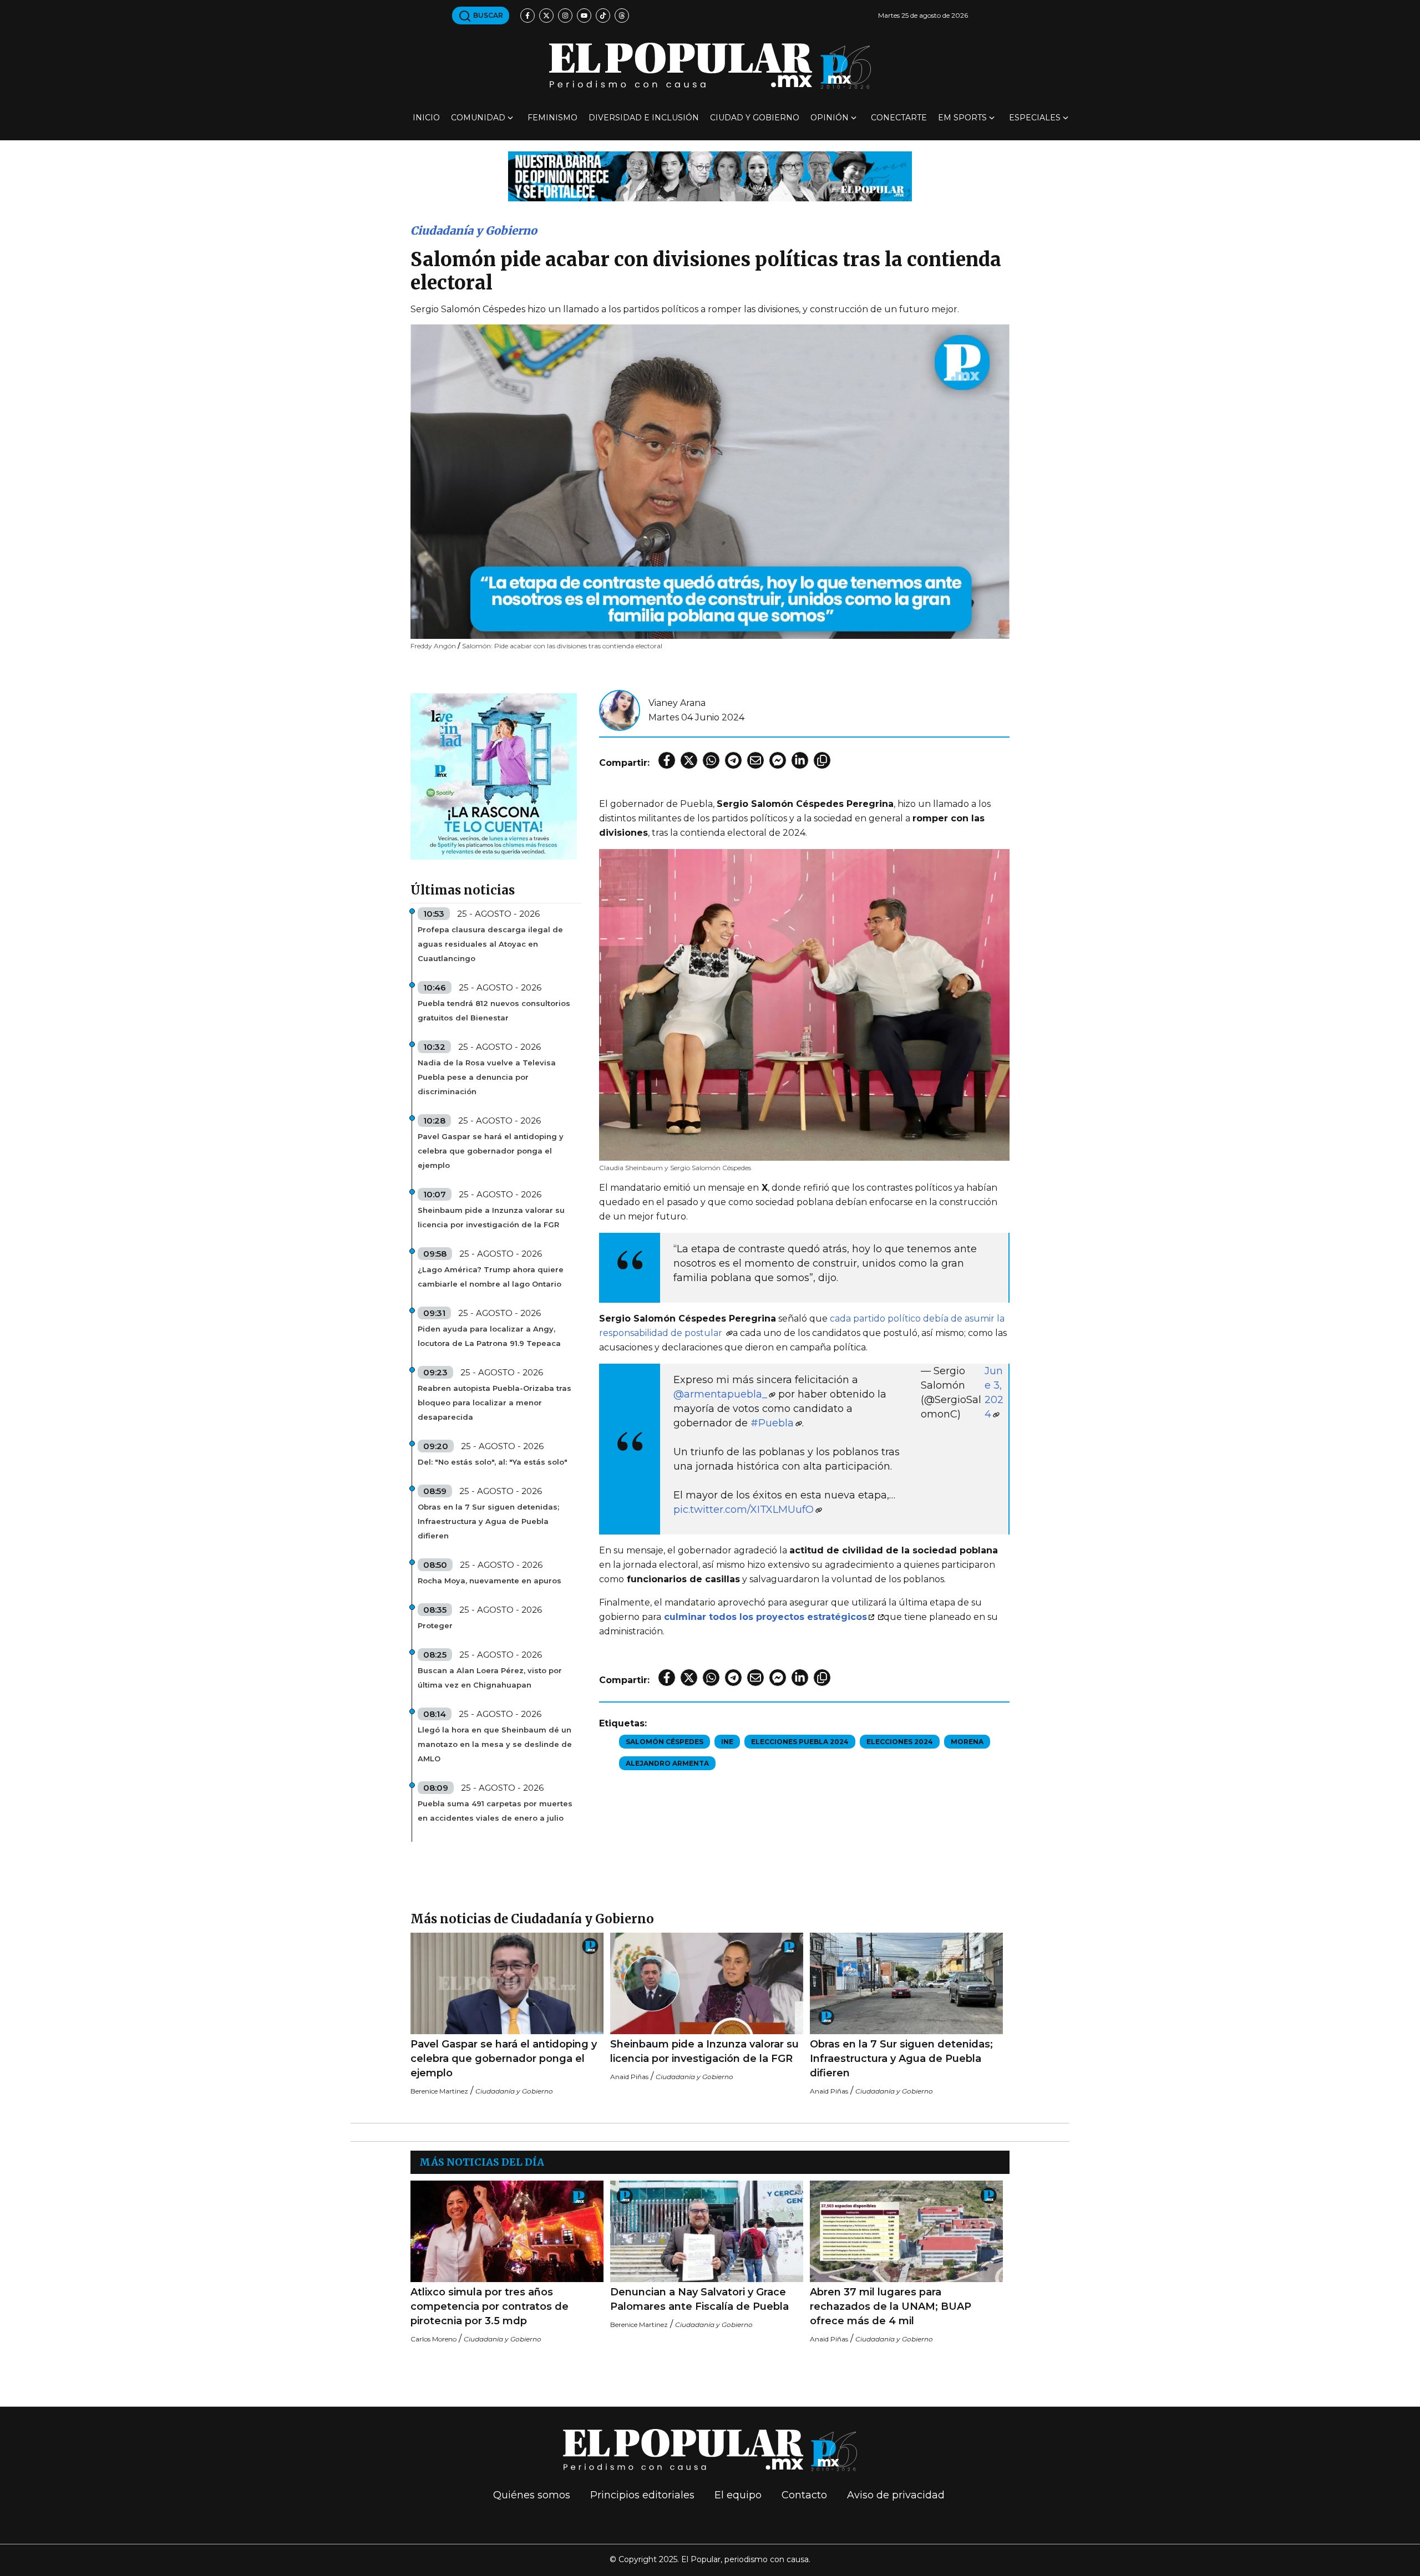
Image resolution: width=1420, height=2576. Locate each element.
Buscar (487, 15)
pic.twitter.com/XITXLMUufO (744, 1510)
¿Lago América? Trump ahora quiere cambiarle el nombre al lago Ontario (491, 1277)
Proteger (435, 1625)
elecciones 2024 (900, 1742)
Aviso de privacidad (896, 2495)
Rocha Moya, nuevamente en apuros (490, 1581)
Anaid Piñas (629, 2077)
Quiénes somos (532, 2495)
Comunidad (478, 118)
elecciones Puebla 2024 (800, 1742)
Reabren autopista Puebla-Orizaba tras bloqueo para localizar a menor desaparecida (495, 1403)
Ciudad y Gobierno (755, 118)
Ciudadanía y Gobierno (474, 230)
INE (727, 1742)
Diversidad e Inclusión (644, 118)
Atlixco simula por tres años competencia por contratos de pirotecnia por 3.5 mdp (490, 2306)
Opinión (830, 118)
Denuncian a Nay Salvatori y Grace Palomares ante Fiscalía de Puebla (699, 2299)
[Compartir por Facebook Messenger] (778, 760)
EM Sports (962, 118)
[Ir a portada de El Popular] (710, 66)
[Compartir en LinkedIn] (800, 760)
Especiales (1035, 118)
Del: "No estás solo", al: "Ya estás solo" (493, 1462)
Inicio (426, 118)
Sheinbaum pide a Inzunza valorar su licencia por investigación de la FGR (491, 1217)
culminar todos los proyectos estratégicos (765, 1617)
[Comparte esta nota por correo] (755, 760)
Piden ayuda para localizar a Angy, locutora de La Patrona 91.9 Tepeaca (489, 1336)
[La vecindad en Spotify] (494, 776)
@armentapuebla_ (720, 1394)
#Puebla (772, 1423)
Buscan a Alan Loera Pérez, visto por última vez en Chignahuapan (490, 1678)
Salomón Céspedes (665, 1742)
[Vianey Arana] (620, 710)
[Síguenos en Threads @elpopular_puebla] (622, 16)
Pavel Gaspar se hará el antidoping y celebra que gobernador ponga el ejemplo (491, 1151)
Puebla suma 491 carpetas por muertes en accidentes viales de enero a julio (495, 1811)
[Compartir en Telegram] (733, 760)
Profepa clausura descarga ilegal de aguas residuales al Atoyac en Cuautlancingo (490, 944)
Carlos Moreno (433, 2339)
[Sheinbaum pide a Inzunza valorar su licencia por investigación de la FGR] (707, 1983)
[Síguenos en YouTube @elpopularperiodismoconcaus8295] (584, 16)
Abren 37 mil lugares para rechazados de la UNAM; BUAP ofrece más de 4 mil (891, 2306)
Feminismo (552, 118)
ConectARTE (899, 118)
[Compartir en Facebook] (667, 760)
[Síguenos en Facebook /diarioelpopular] (528, 16)
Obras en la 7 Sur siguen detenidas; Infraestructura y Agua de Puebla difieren (488, 1521)
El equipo (738, 2495)
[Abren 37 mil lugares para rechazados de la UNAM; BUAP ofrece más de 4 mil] (906, 2231)
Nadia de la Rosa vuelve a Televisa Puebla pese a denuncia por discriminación (487, 1077)
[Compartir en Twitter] (689, 760)
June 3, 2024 (994, 1393)
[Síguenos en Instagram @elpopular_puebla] (565, 16)
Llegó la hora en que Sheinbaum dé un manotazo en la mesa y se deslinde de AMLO (495, 1744)
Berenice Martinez (439, 2091)
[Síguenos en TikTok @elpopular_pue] (603, 16)
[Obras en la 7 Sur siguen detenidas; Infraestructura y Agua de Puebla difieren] (906, 1983)
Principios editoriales (642, 2495)
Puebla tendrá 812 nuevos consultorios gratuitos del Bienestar (494, 1010)
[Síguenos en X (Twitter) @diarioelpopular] (546, 16)
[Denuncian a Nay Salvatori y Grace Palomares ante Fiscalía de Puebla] (707, 2231)
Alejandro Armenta (667, 1763)
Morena (967, 1742)
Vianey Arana (677, 703)
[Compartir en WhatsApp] (711, 760)
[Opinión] (710, 176)
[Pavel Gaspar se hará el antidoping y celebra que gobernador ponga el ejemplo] (507, 1983)
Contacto (804, 2495)
